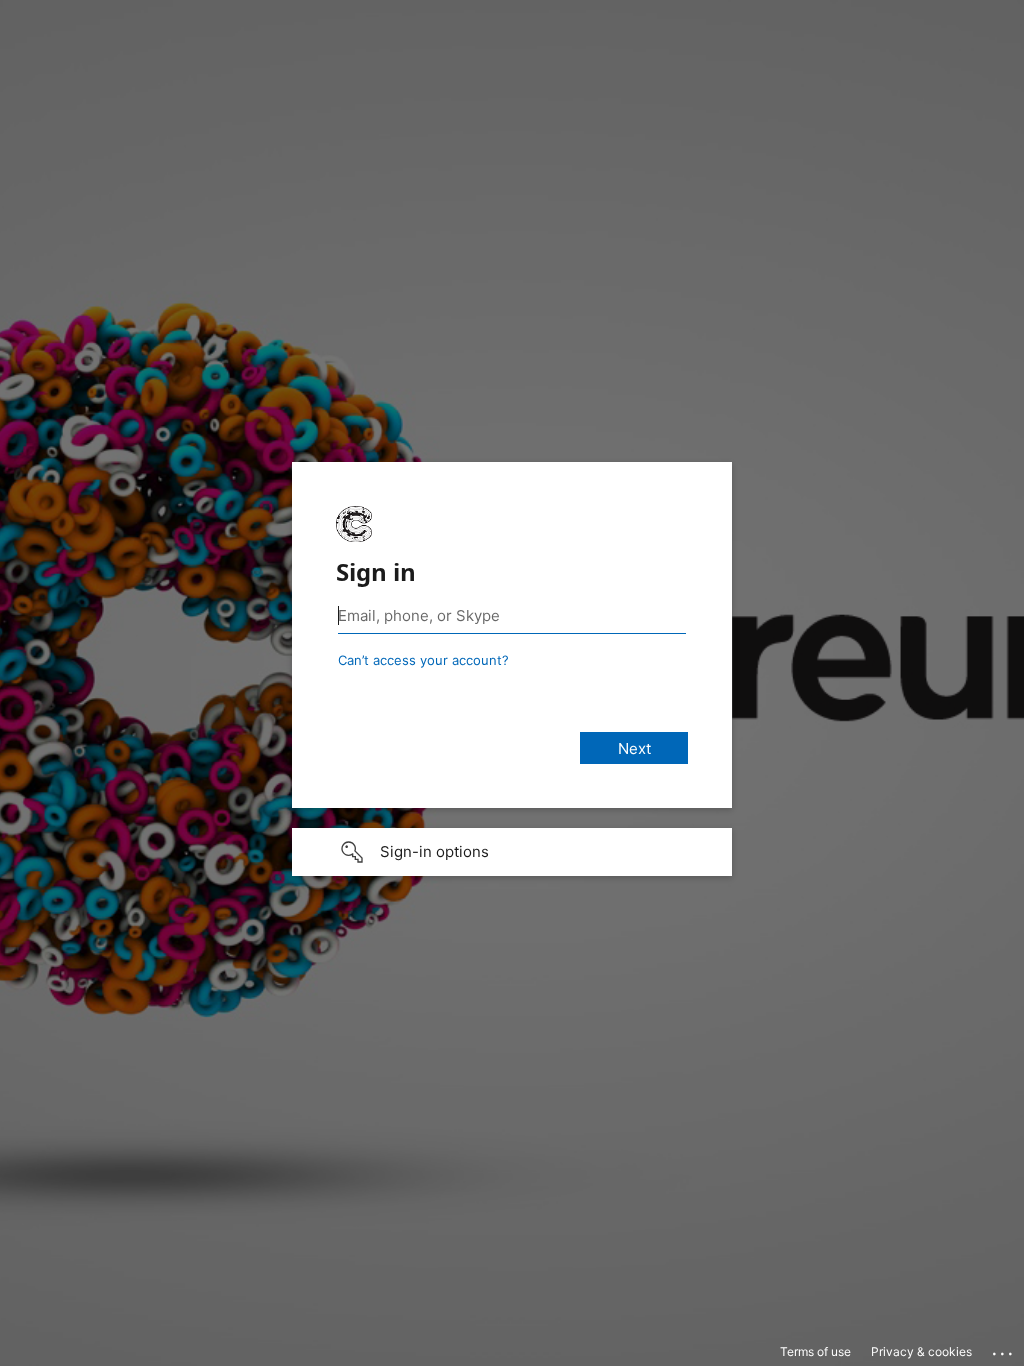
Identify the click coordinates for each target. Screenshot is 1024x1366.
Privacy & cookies (921, 1351)
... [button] (1004, 1349)
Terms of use (815, 1351)
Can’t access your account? (423, 660)
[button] (512, 852)
